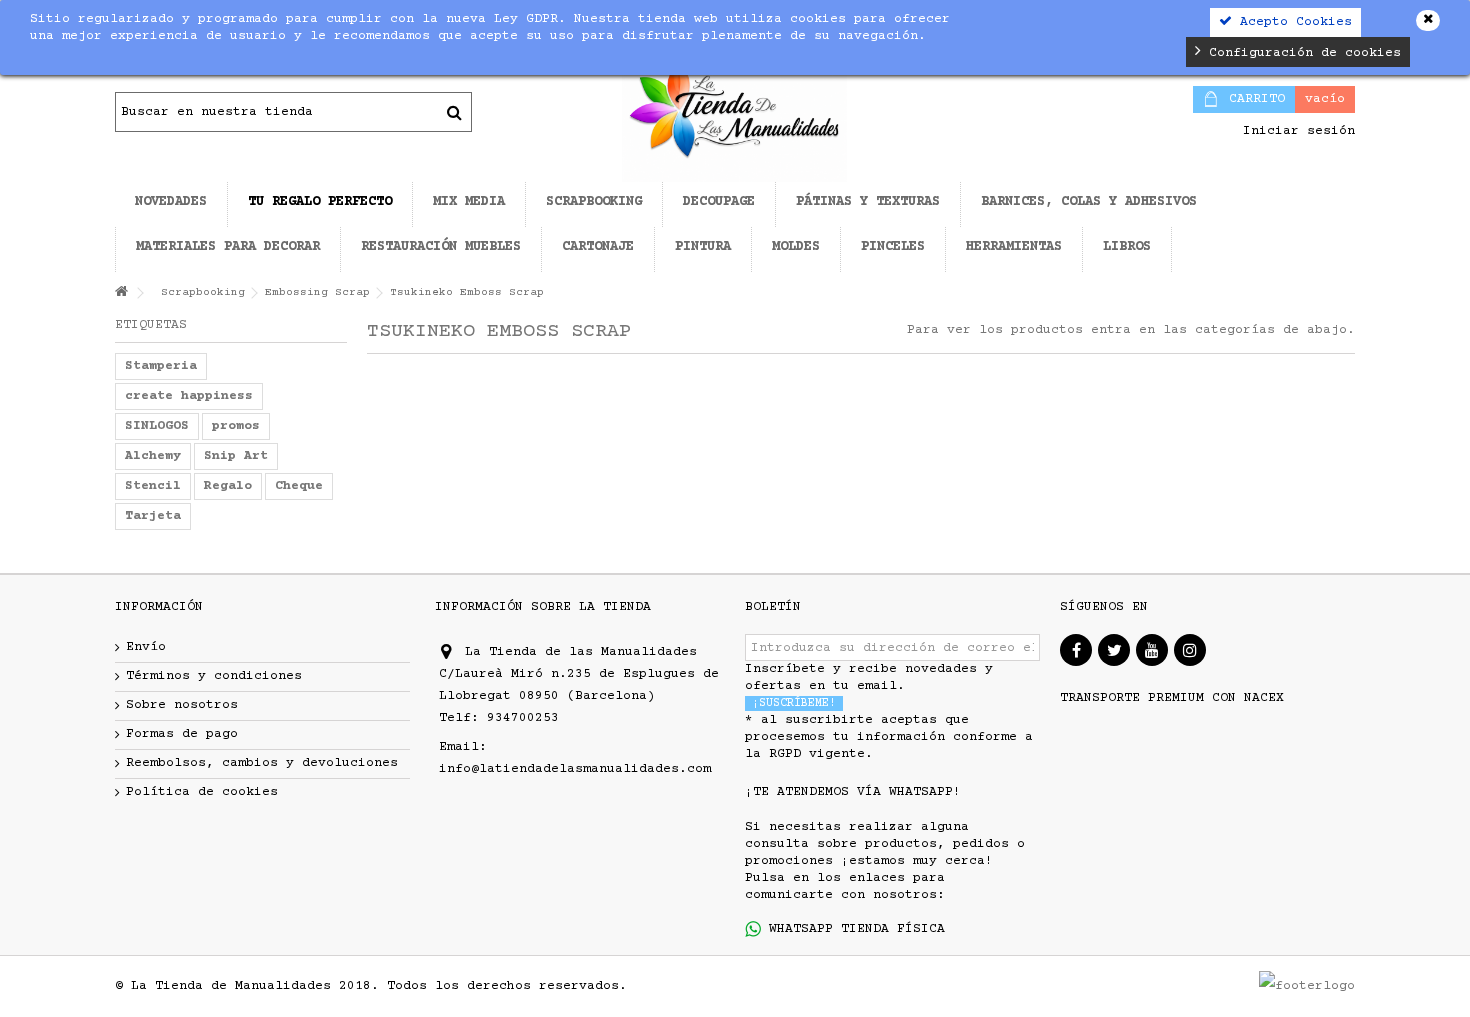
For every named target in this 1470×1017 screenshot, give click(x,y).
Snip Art (236, 456)
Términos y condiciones (214, 676)
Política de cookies (202, 792)
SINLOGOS (157, 426)
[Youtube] (1152, 650)
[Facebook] (1076, 650)
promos (236, 426)
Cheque (299, 486)
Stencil (153, 486)
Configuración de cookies (1301, 53)
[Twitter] (1114, 650)
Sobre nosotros (182, 705)
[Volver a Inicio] (121, 293)
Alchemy (153, 456)
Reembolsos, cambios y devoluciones (262, 763)
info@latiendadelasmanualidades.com (575, 769)
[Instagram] (1190, 650)
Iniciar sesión (1295, 131)
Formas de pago (182, 734)
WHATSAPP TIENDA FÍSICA (853, 929)
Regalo (228, 486)
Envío (146, 647)
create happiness (189, 396)
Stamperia (161, 366)
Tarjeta (153, 516)
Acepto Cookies (1292, 22)
